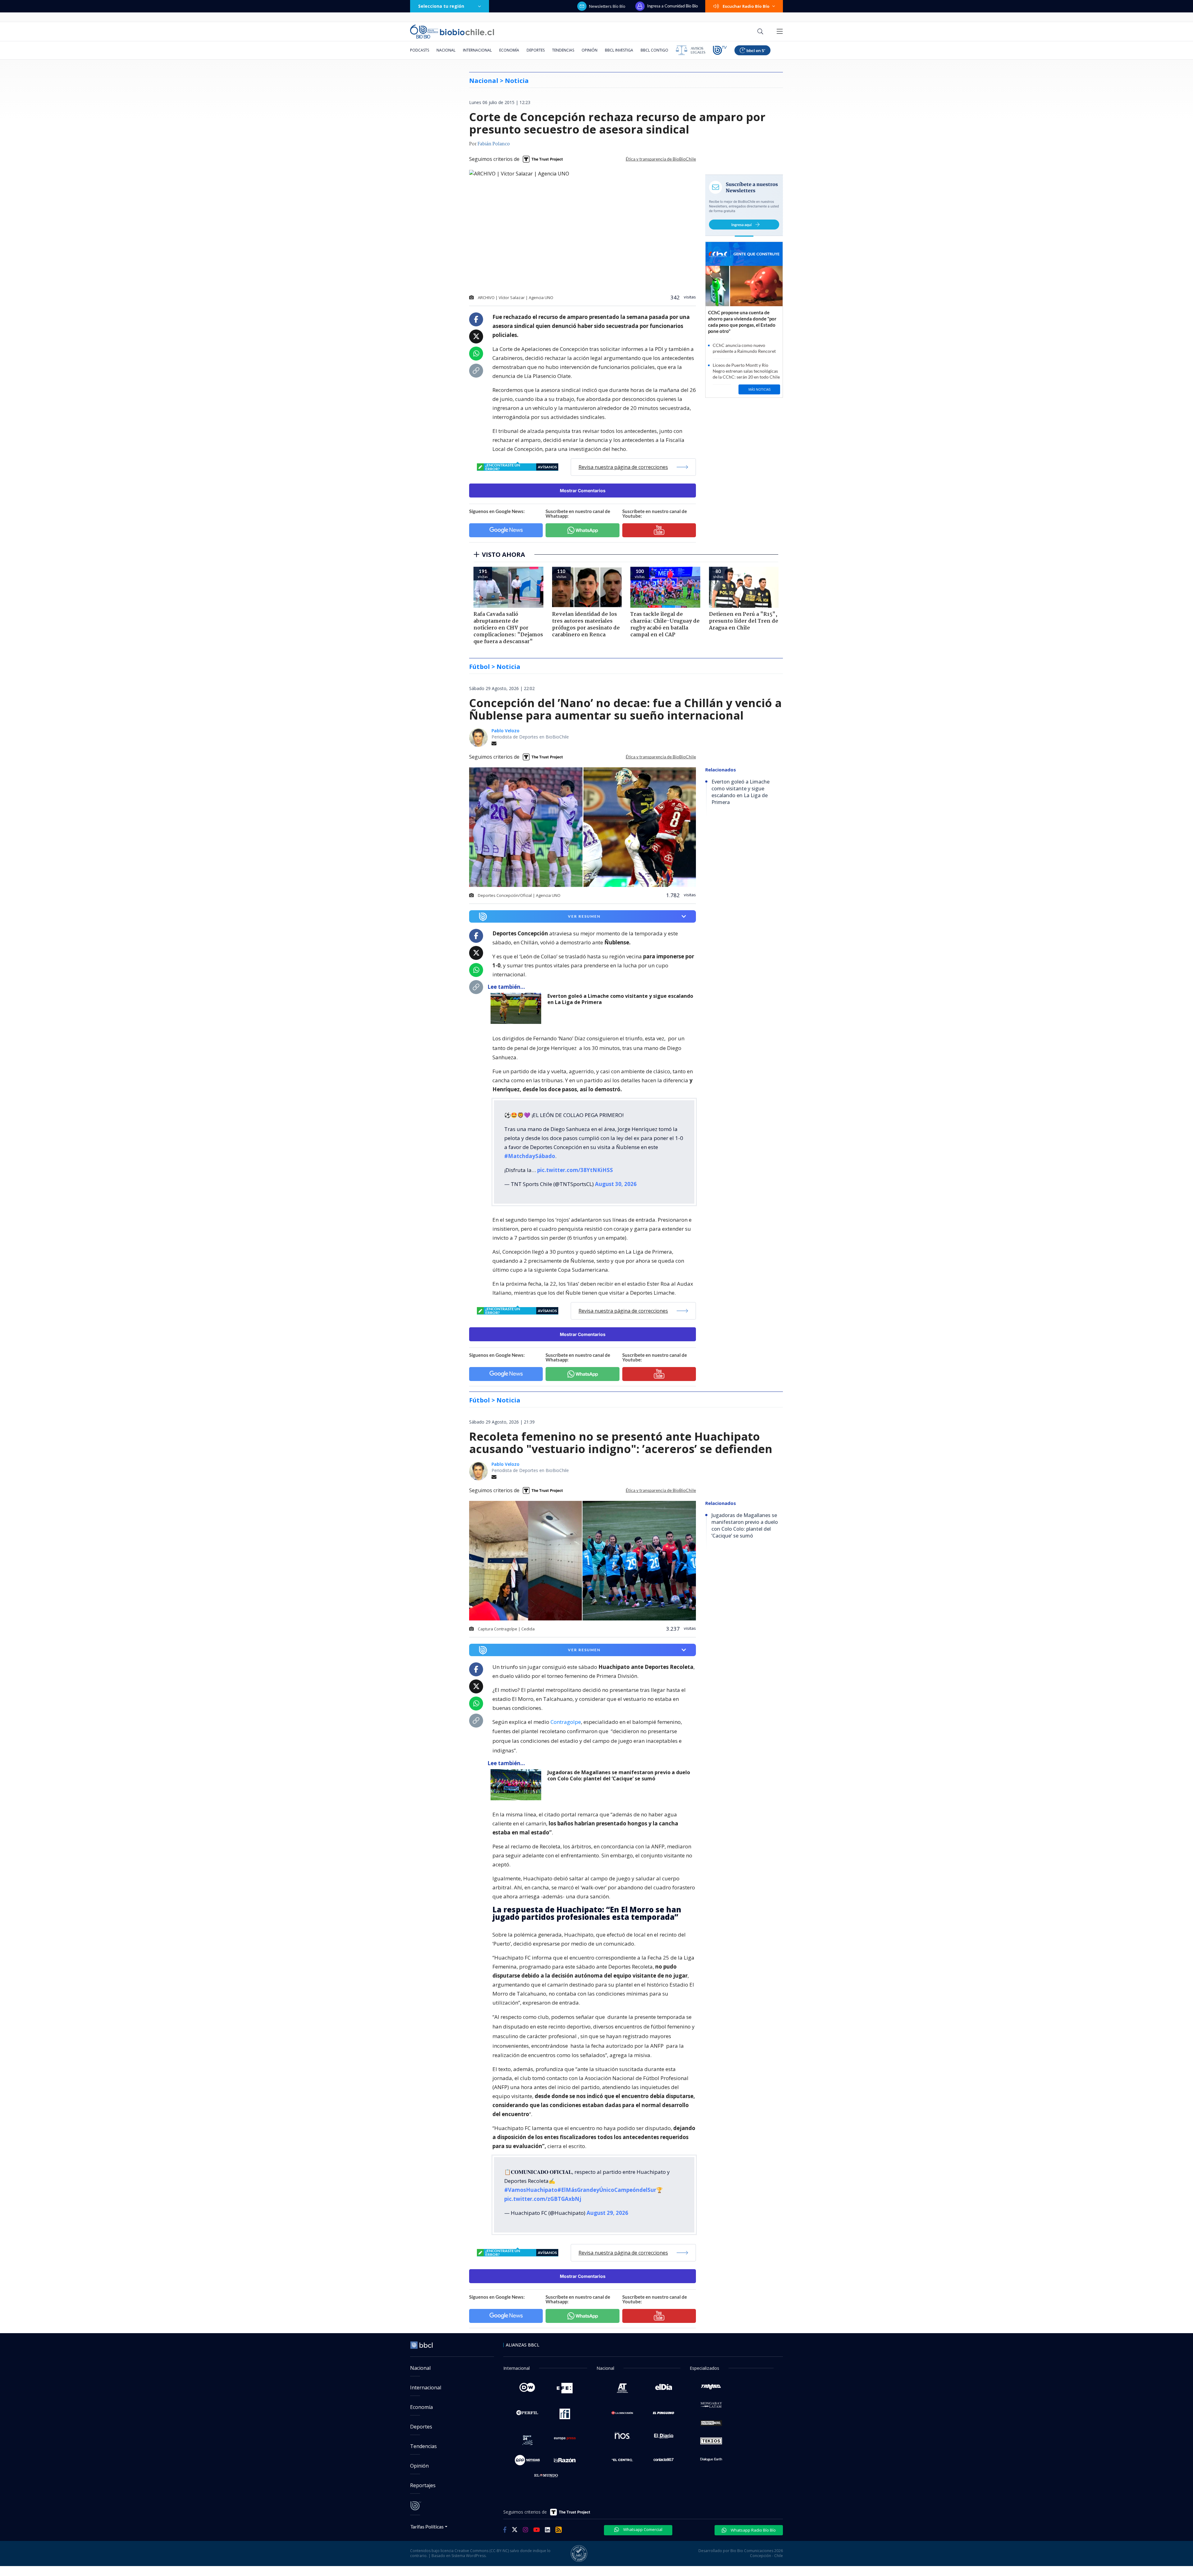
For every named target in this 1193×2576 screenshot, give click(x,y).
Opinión (590, 50)
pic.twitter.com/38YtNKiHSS (575, 1170)
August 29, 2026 (607, 2213)
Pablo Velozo (505, 731)
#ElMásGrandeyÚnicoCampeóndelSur (607, 2190)
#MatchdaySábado (530, 1156)
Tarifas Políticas (427, 2526)
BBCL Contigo (654, 50)
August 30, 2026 (616, 1184)
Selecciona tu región (441, 6)
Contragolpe (566, 1722)
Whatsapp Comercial (642, 2529)
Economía (509, 50)
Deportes (536, 50)
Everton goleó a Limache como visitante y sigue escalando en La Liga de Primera (620, 999)
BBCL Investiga (619, 50)
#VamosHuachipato (531, 2190)
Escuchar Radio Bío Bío (746, 6)
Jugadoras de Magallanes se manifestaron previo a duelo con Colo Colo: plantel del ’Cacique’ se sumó (619, 1776)
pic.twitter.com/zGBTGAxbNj (543, 2199)
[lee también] (517, 1008)
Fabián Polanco (494, 144)
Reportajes (423, 2485)
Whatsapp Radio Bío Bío (753, 2530)
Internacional (477, 50)
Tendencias (563, 50)
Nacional (446, 50)
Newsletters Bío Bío (607, 6)
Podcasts (420, 50)
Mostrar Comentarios (583, 491)
